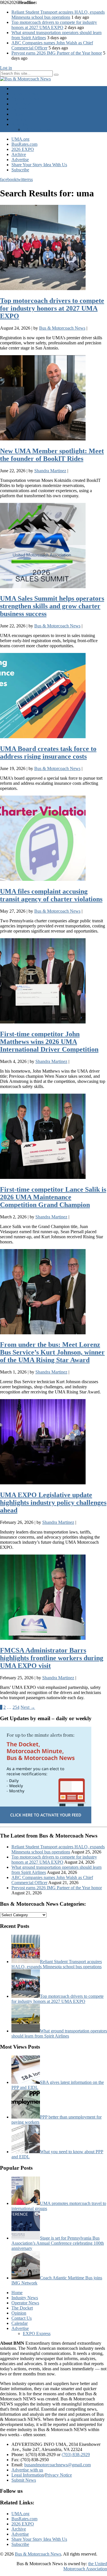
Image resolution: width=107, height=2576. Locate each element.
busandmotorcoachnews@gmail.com (57, 2465)
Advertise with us (27, 2470)
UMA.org (20, 139)
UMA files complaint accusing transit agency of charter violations (51, 895)
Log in (6, 68)
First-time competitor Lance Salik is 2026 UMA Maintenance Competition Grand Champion (53, 1197)
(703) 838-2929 (76, 2455)
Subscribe (20, 170)
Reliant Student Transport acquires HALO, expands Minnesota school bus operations (58, 15)
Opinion (19, 109)
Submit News (24, 2480)
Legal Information (28, 2475)
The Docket (22, 104)
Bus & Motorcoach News (38, 2554)
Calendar (20, 119)
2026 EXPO (23, 149)
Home (17, 89)
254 (16, 1707)
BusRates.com (24, 144)
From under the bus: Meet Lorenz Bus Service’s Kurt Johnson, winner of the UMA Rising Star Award (52, 1352)
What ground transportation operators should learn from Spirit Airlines (59, 2033)
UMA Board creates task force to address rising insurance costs (48, 753)
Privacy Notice (58, 2475)
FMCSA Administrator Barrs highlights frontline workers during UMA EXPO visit (52, 1658)
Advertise (20, 124)
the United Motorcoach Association (85, 2566)
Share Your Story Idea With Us (39, 165)
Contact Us (22, 114)
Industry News (25, 94)
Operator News (25, 99)
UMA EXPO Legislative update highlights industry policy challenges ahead (53, 1503)
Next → (28, 1707)
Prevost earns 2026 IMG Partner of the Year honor (57, 53)
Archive (19, 154)
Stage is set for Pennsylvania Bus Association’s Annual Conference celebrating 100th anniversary (58, 2243)
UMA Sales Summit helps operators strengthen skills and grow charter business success (52, 606)
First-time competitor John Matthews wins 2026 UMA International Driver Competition (49, 1042)
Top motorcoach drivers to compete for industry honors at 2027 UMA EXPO (54, 25)
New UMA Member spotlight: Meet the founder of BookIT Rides (52, 455)
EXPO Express (37, 129)
